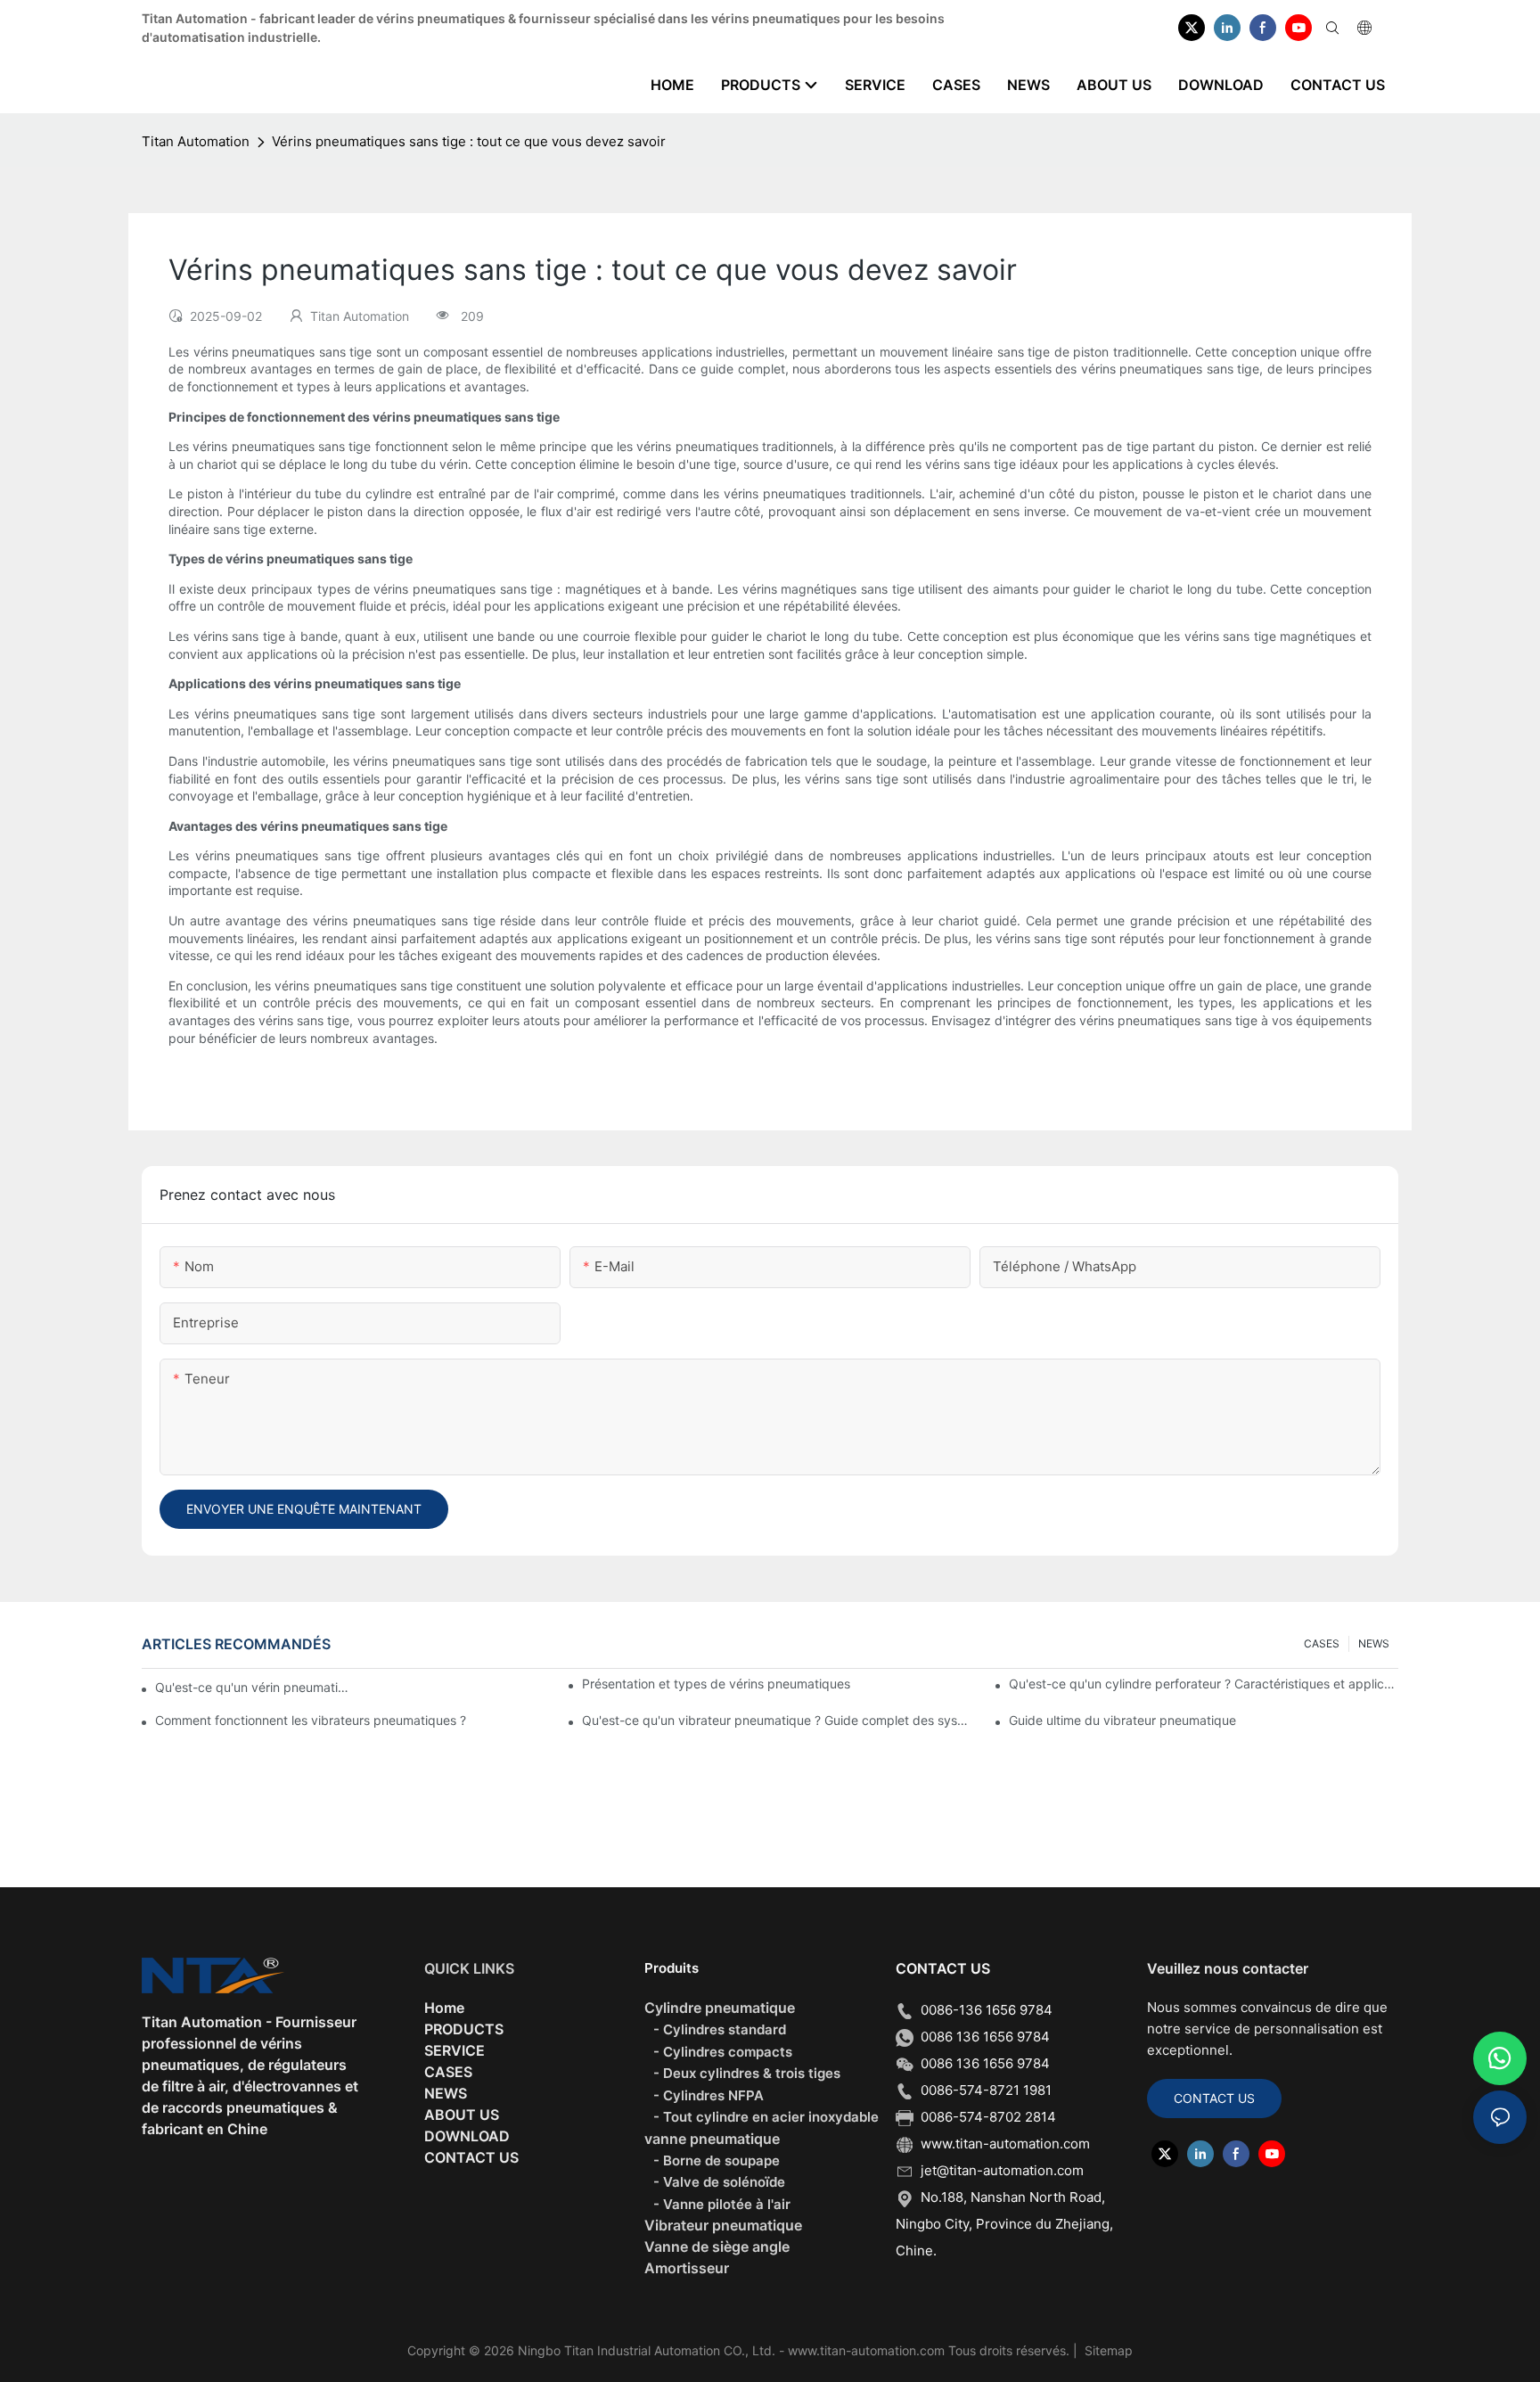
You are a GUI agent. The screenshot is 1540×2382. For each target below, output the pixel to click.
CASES (1322, 1643)
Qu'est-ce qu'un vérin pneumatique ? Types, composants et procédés (254, 1687)
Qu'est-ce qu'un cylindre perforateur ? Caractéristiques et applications (1204, 1684)
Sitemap (1107, 2350)
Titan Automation (196, 141)
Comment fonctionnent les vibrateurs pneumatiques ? (311, 1720)
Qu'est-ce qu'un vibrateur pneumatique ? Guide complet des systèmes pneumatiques (777, 1720)
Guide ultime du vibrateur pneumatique (1122, 1720)
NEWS (1374, 1643)
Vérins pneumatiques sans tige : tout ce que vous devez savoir (469, 141)
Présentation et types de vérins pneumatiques (716, 1684)
